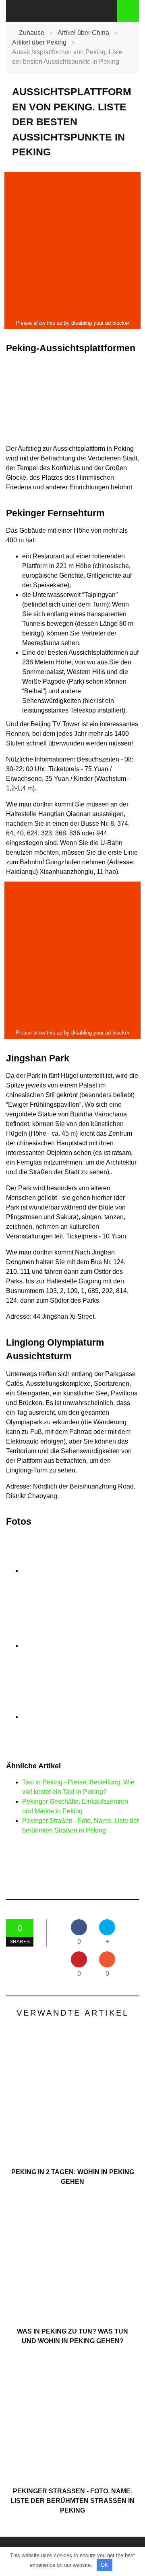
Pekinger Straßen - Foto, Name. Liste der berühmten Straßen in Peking (72, 2501)
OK (105, 2565)
